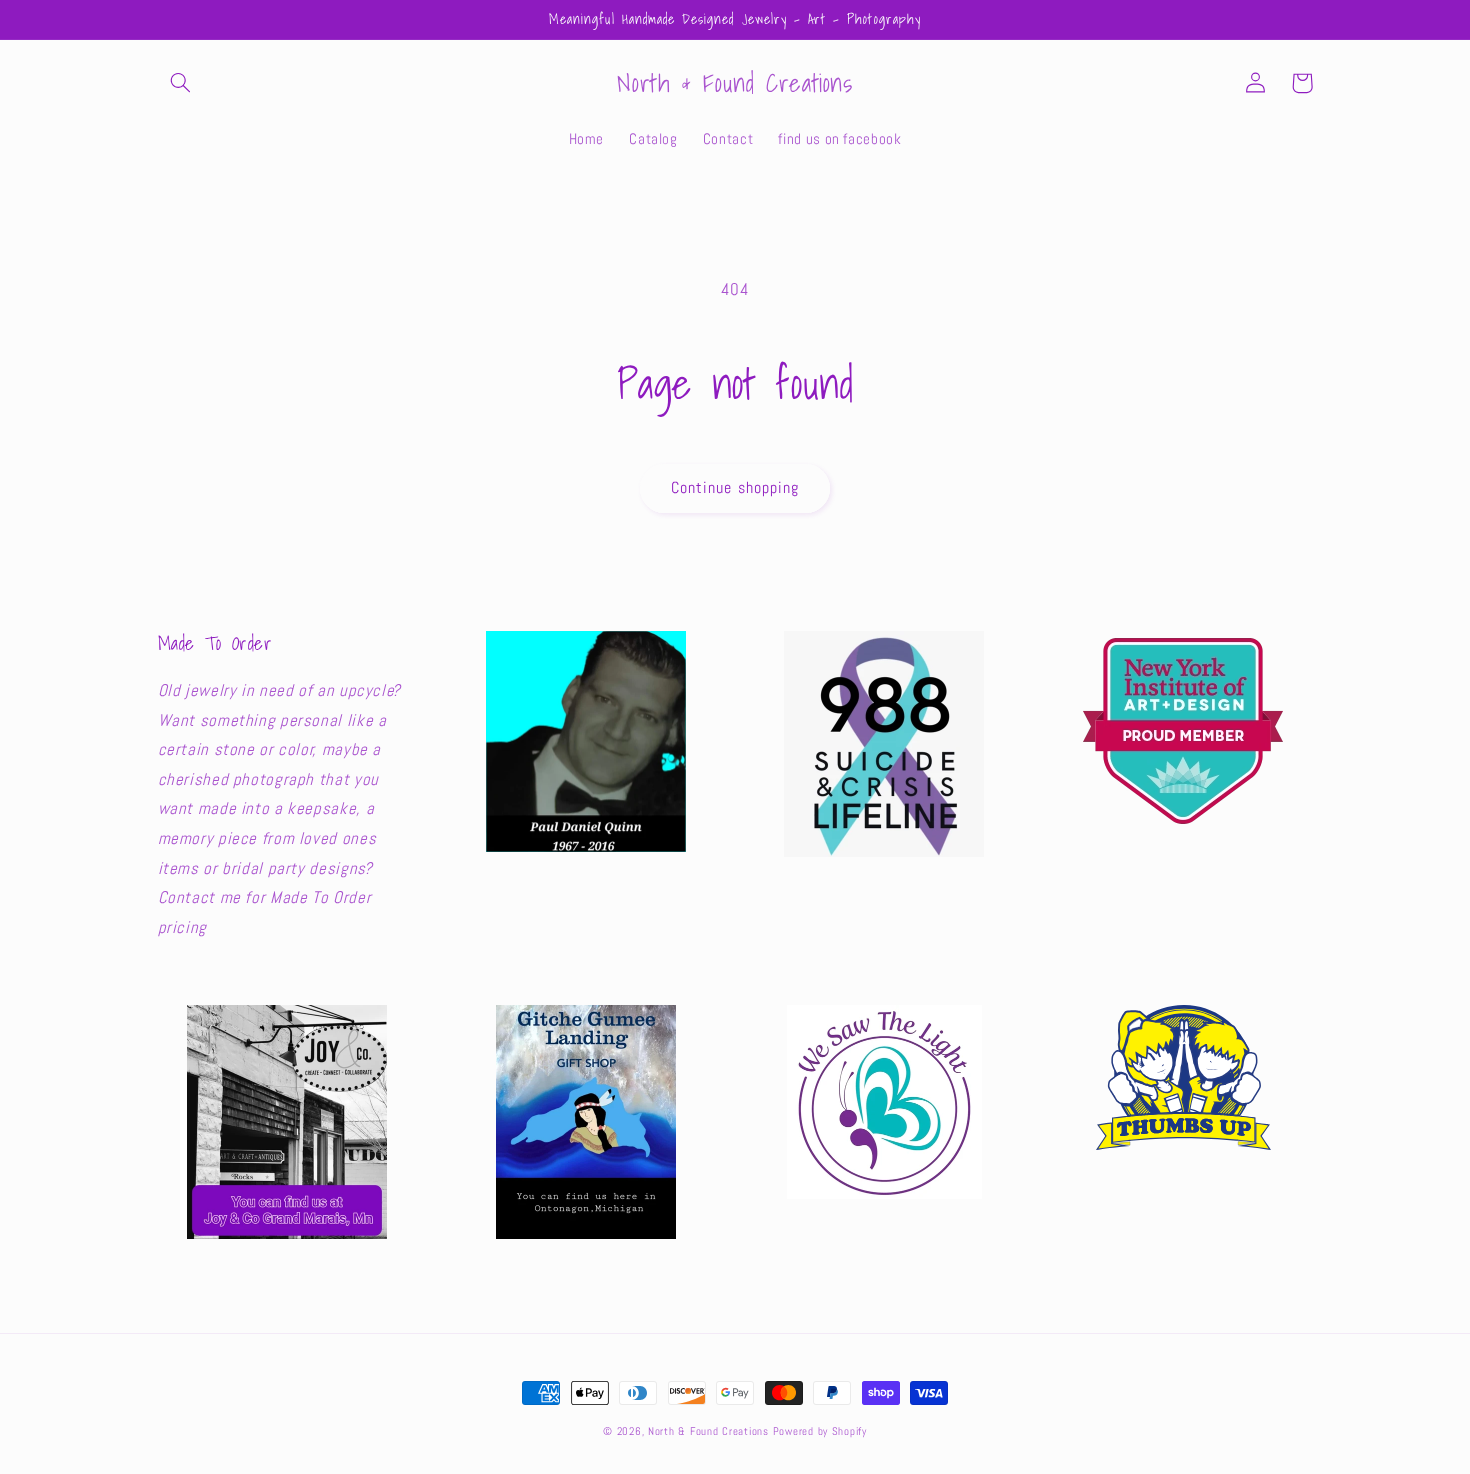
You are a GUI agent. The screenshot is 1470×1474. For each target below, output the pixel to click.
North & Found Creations (708, 1431)
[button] (181, 83)
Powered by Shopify (820, 1431)
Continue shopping (735, 488)
